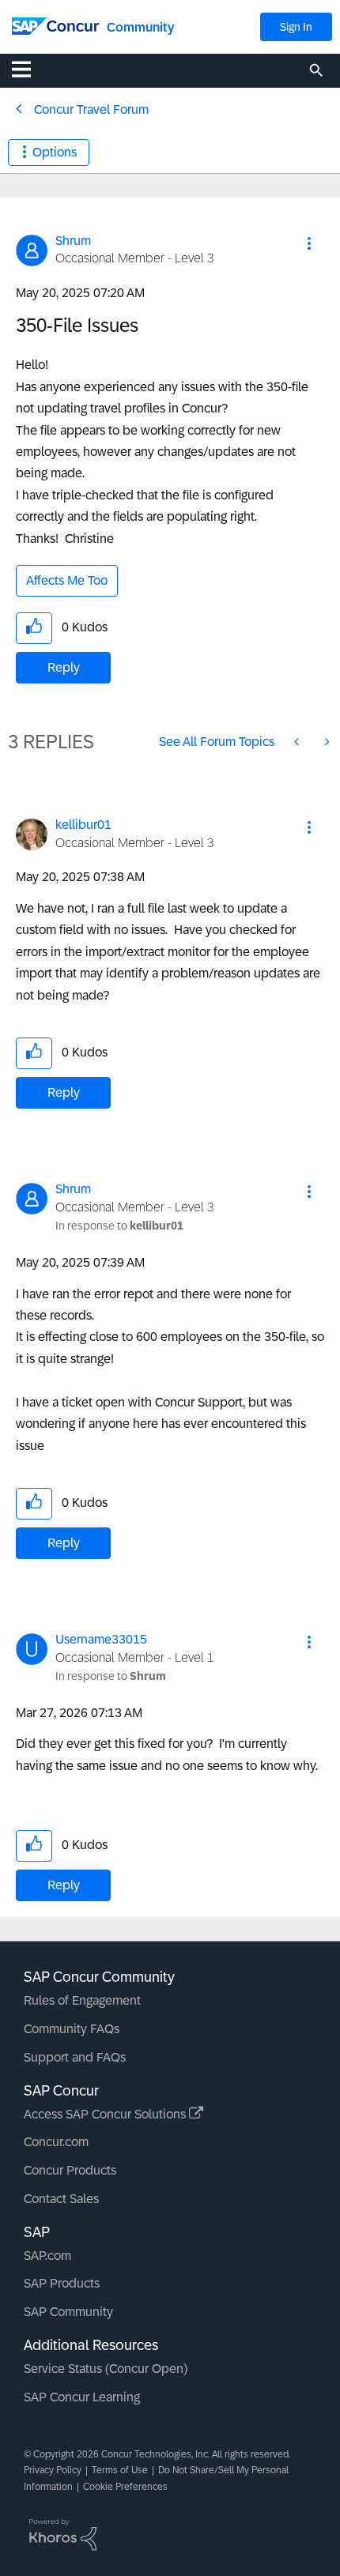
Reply (64, 667)
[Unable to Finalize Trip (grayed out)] (326, 742)
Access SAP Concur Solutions (106, 2114)
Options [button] (55, 152)
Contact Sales (61, 2199)
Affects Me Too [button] (67, 580)
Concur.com (56, 2142)
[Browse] (29, 69)
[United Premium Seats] (298, 742)
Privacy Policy (53, 2470)
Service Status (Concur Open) (106, 2369)
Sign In (296, 27)
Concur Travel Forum (91, 109)
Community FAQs (72, 2029)
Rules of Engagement (82, 2000)
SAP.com (47, 2256)
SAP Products (62, 2283)
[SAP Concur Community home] (55, 25)
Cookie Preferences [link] (125, 2487)
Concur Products (70, 2170)
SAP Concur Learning (82, 2397)
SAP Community (68, 2312)
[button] (309, 243)
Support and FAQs (75, 2057)
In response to (119, 1226)
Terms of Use (120, 2470)
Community (140, 27)
